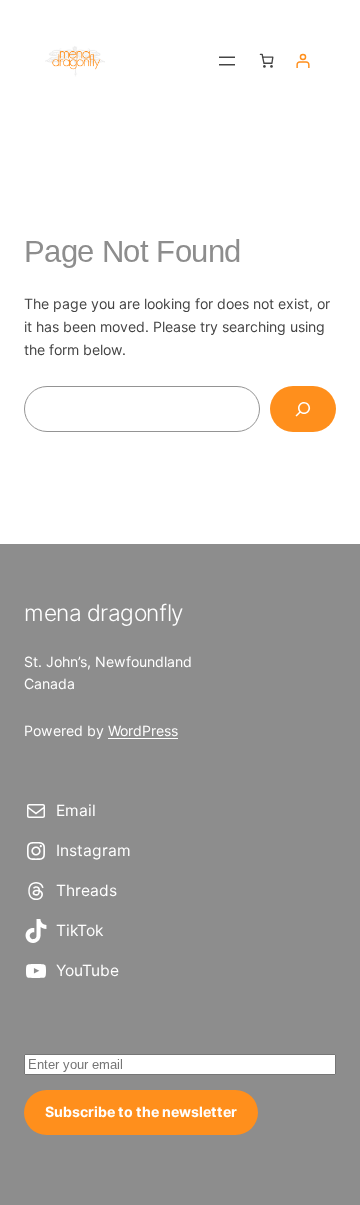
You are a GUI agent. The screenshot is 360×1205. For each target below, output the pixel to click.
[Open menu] (227, 61)
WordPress (143, 730)
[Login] (302, 60)
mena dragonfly (103, 613)
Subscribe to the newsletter (141, 1111)
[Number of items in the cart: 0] (266, 60)
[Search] (303, 409)
